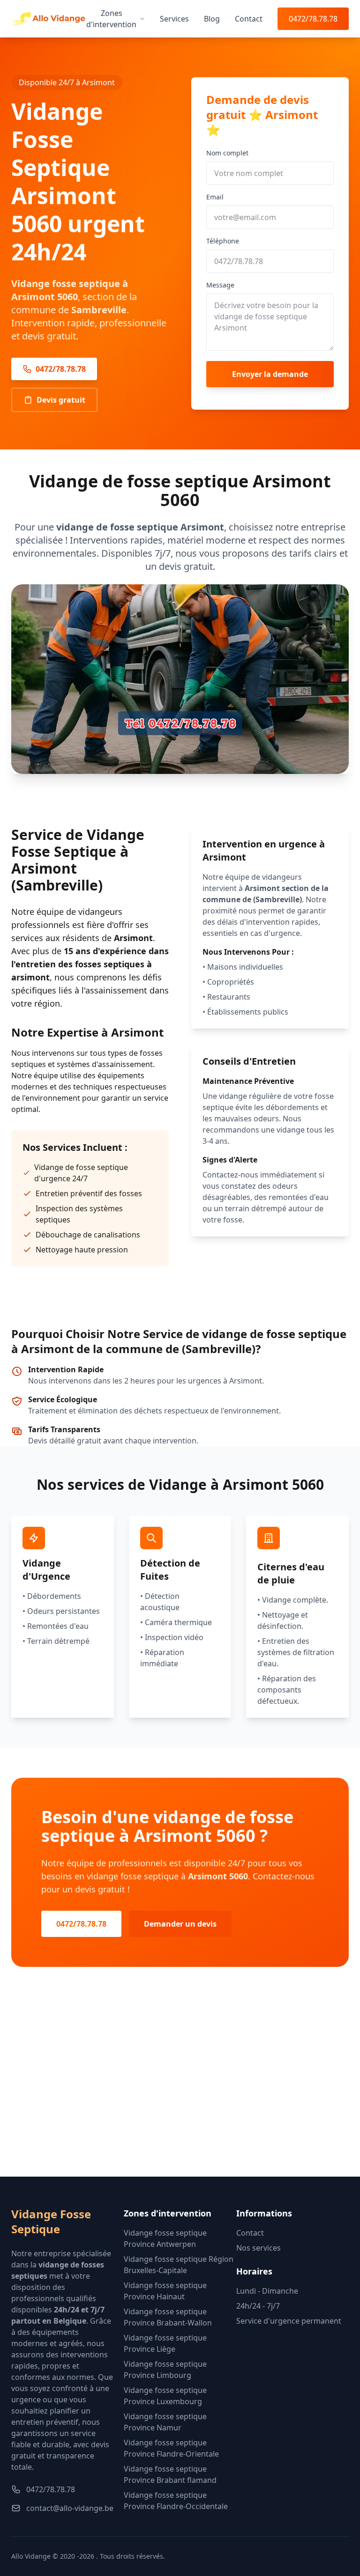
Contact (249, 19)
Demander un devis (180, 1924)
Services (174, 19)
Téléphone (223, 241)
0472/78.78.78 (313, 19)
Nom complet (227, 153)
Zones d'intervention (111, 19)
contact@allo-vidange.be (70, 2508)
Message (220, 285)
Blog (212, 19)
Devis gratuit (61, 400)
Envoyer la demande (270, 374)
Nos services (259, 2248)
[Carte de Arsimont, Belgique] (180, 2087)
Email (215, 197)
